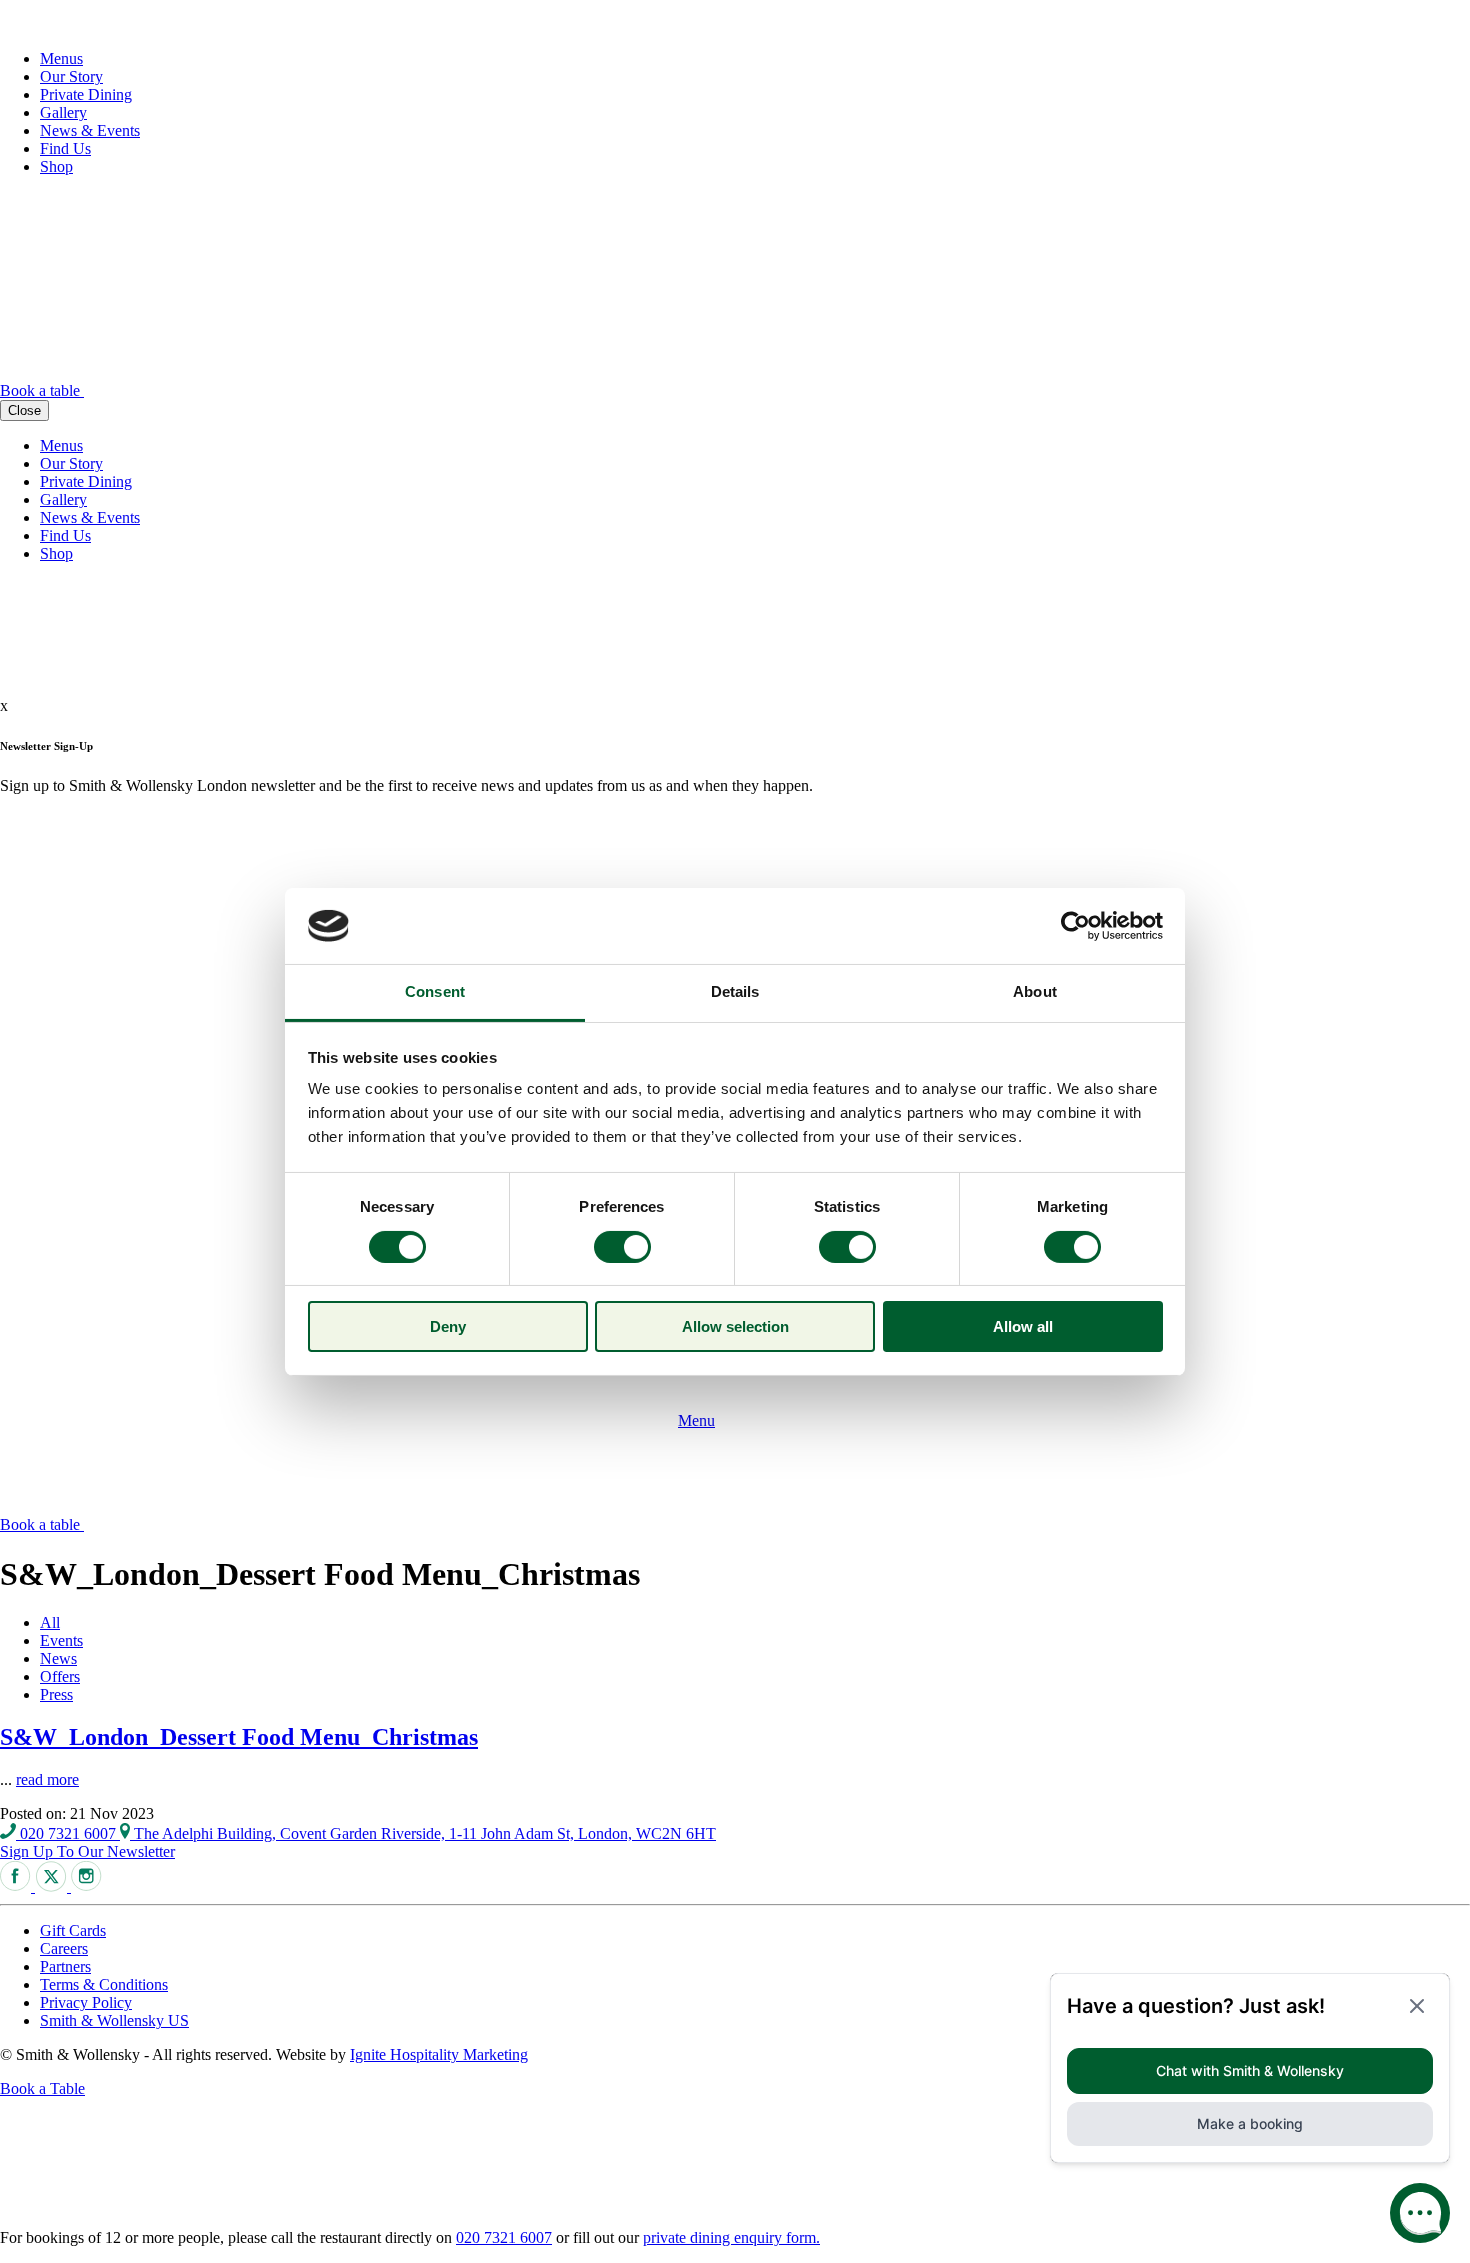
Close (24, 410)
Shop (56, 166)
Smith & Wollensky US (114, 2020)
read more (47, 1779)
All (50, 1622)
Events (61, 1640)
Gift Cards (73, 1930)
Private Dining (86, 94)
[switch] (622, 1247)
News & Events (90, 130)
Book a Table (42, 2088)
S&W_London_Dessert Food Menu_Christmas (239, 1737)
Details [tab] (735, 991)
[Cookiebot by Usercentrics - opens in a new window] (1075, 926)
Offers (60, 1676)
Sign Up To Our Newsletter (87, 1851)
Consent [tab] (435, 991)
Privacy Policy (86, 2002)
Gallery (63, 112)
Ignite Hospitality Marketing (439, 2054)
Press (56, 1694)
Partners (65, 1966)
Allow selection (735, 1326)
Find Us (65, 148)
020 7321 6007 (68, 1833)
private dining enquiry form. (731, 2237)
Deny (448, 1326)
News (58, 1658)
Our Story (71, 76)
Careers (64, 1948)
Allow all (1023, 1326)
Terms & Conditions (104, 1984)
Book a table (42, 390)
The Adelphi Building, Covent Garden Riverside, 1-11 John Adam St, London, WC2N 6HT (423, 1833)
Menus (61, 58)
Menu (696, 1420)
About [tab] (1035, 991)
